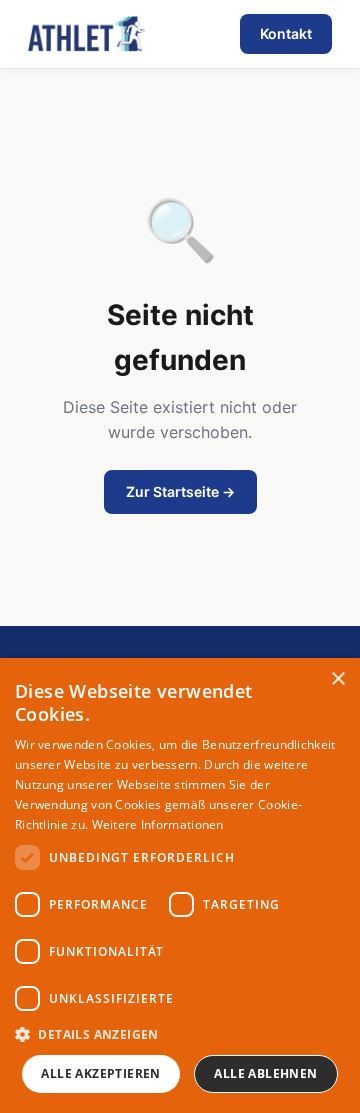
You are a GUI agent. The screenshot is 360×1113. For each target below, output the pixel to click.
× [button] (337, 679)
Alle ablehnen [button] (265, 1073)
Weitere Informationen (158, 824)
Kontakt (286, 33)
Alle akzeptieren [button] (100, 1073)
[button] (180, 1034)
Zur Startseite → (180, 491)
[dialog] (180, 885)
